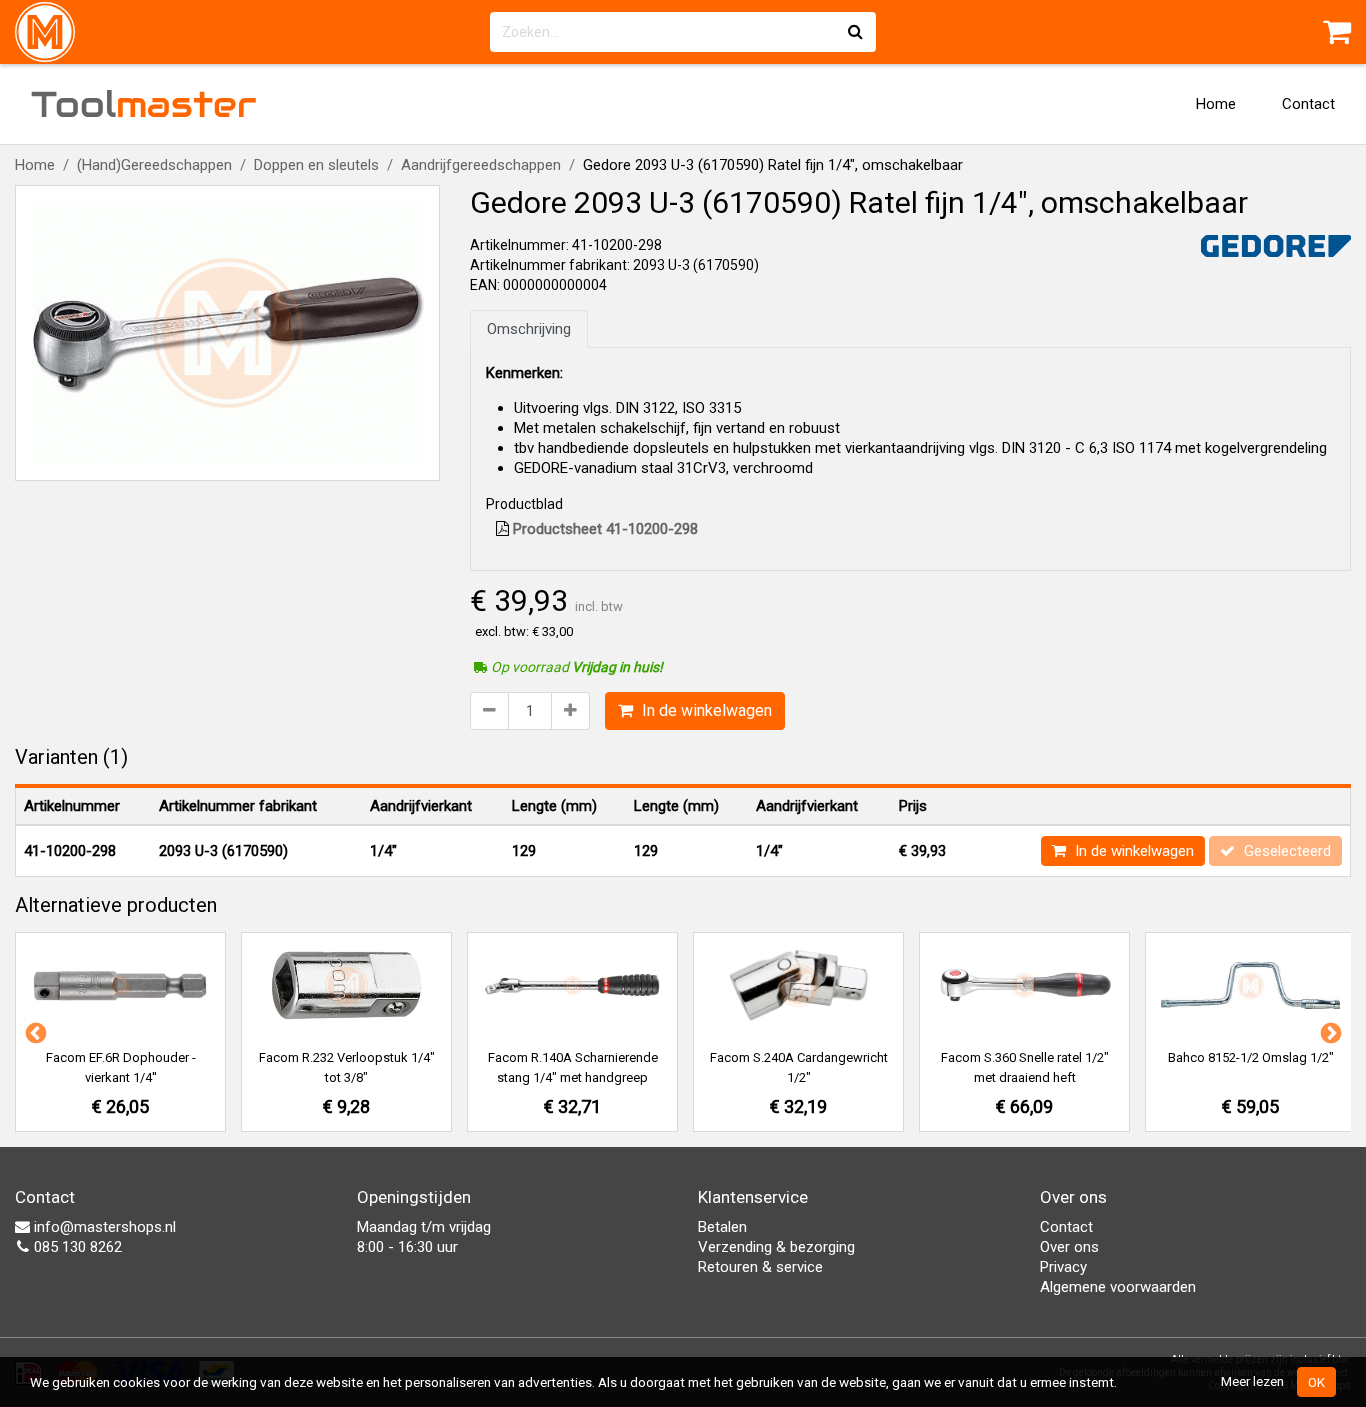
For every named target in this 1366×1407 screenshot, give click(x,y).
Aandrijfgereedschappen (481, 165)
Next (1329, 1032)
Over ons (1069, 1247)
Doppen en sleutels (316, 165)
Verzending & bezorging (776, 1247)
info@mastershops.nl (103, 1227)
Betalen (722, 1227)
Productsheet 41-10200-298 (603, 529)
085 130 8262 (76, 1247)
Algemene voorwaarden (1118, 1287)
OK (1316, 1382)
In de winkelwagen (705, 710)
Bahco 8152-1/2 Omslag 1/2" (1251, 1057)
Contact (1308, 104)
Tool (144, 104)
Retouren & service (760, 1267)
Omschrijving (529, 329)
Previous (34, 1032)
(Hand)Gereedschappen (154, 165)
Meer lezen (1252, 1381)
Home (1216, 104)
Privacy (1063, 1267)
